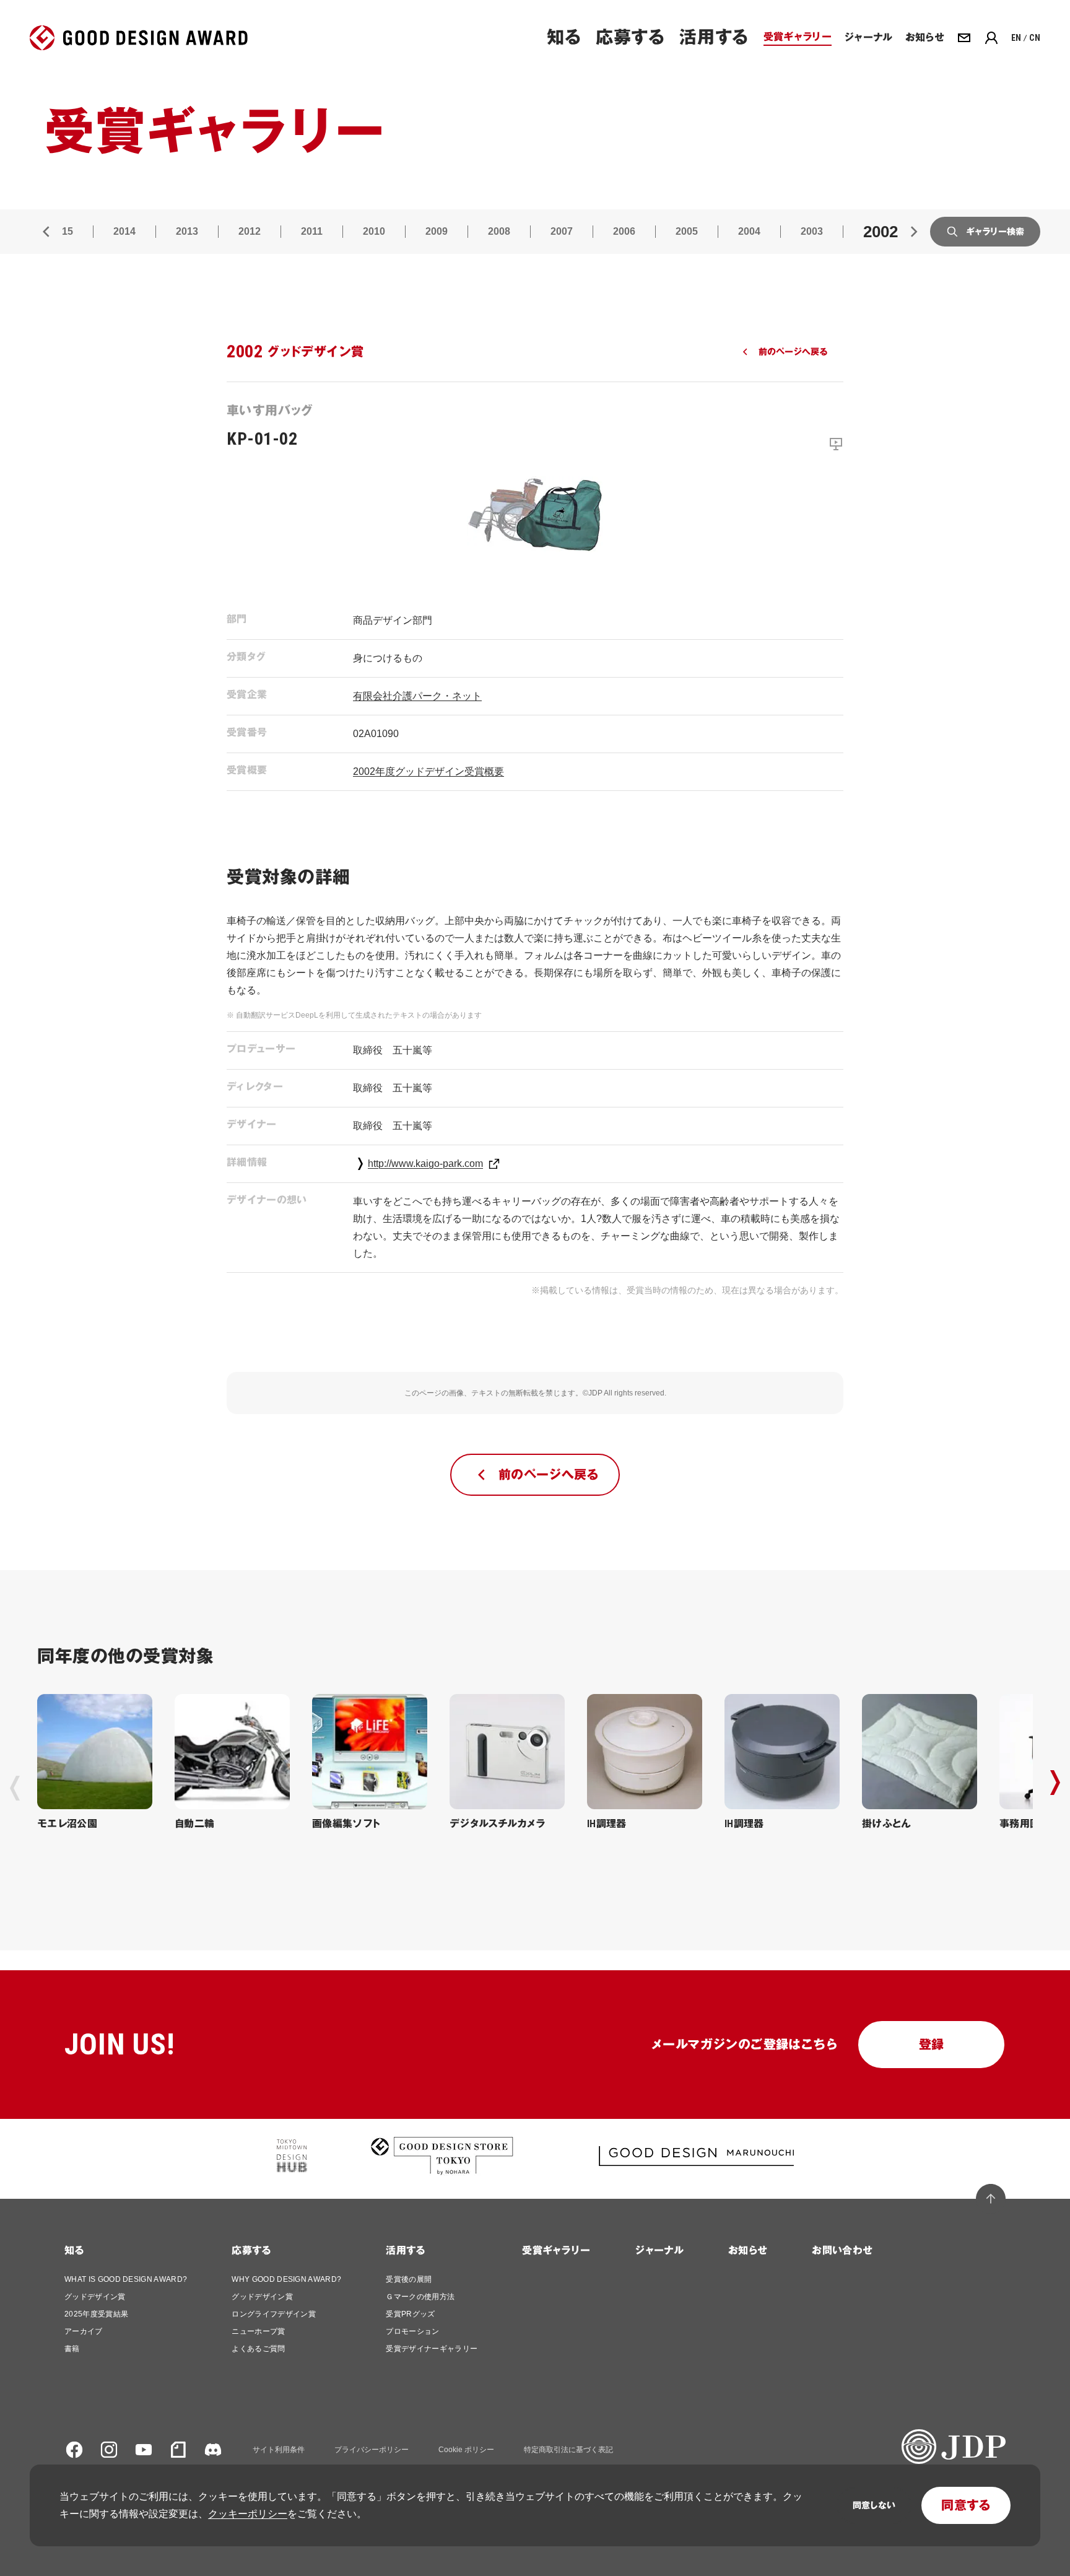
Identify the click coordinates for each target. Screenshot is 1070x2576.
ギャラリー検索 (995, 232)
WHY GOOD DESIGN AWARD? (286, 2279)
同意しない (874, 2505)
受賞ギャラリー (556, 2251)
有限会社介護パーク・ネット (417, 696)
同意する (966, 2505)
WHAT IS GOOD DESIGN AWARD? (126, 2279)
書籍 (72, 2349)
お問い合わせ (842, 2251)
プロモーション (412, 2331)
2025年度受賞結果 (96, 2314)
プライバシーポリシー (372, 2450)
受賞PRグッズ (410, 2314)
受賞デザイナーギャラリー (432, 2349)
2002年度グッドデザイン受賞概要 (428, 771)
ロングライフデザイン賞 (274, 2314)
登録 (932, 2045)
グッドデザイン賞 (95, 2297)
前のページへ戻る (793, 352)
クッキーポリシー (248, 2514)
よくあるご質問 (258, 2349)
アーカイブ (84, 2331)
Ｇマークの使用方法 (420, 2297)
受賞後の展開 (409, 2279)
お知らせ (748, 2251)
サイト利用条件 (279, 2450)
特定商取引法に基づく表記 (568, 2450)
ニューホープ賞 (258, 2331)
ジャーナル (659, 2251)
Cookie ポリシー (466, 2450)
